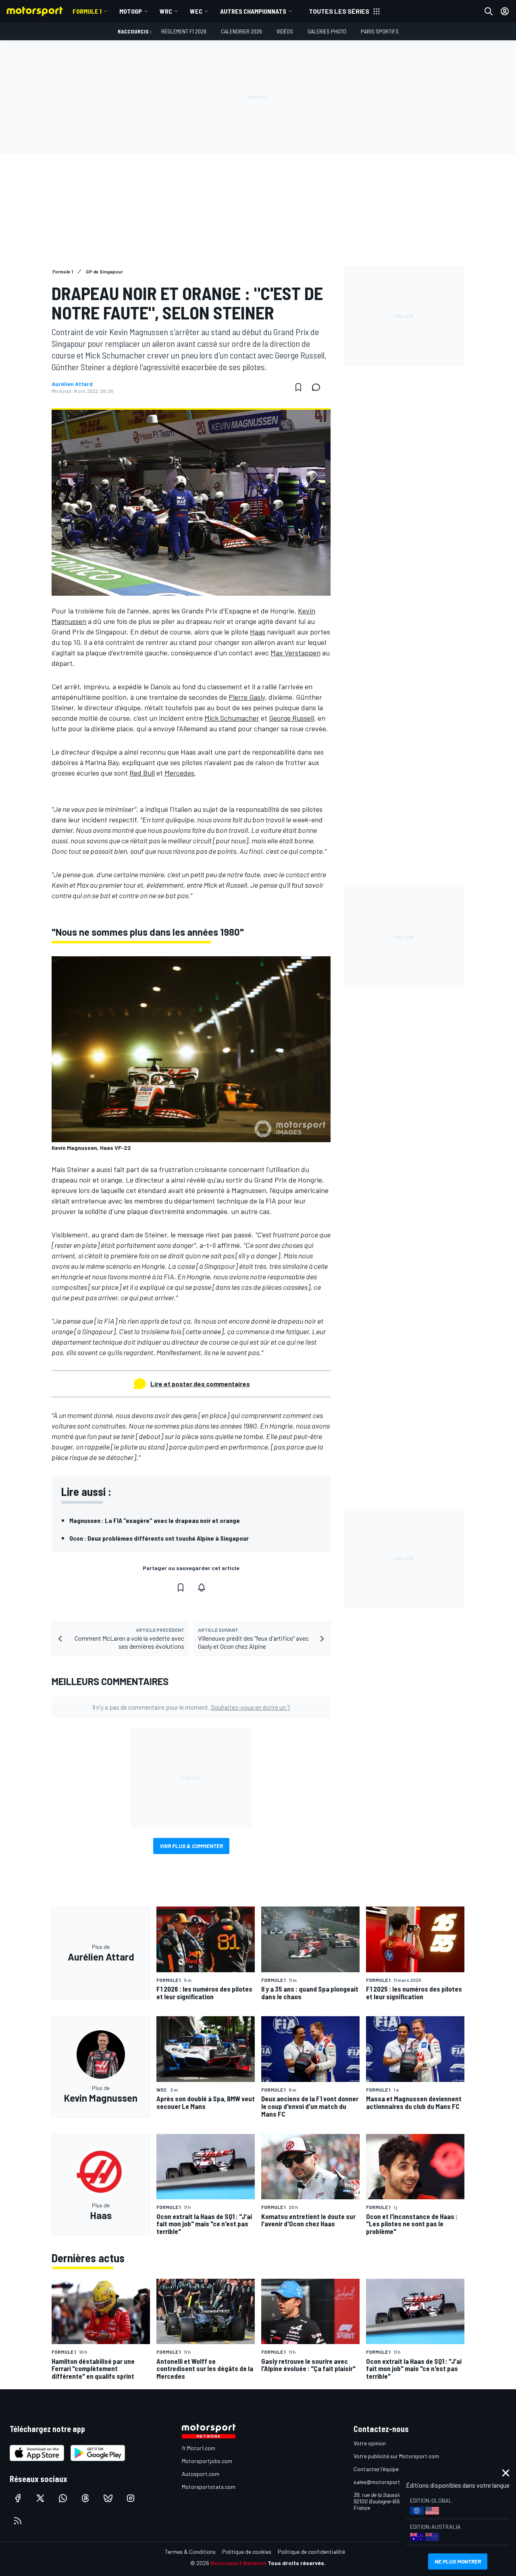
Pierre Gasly (247, 697)
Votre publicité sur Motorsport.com (396, 2456)
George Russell (291, 718)
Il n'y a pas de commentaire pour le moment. (191, 1707)
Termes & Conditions (190, 2552)
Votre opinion (370, 2443)
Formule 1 (87, 11)
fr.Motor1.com (199, 2448)
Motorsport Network (238, 2563)
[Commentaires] (318, 387)
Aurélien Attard (72, 384)
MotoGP (131, 11)
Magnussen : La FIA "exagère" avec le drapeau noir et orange (155, 1520)
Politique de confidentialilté (311, 2552)
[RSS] (18, 2521)
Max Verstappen (295, 653)
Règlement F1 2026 (184, 31)
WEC (196, 11)
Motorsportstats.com (209, 2487)
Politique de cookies (247, 2552)
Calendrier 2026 (241, 31)
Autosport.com (201, 2474)
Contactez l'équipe (376, 2469)
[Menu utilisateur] (505, 11)
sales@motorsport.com (383, 2482)
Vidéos (285, 31)
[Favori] (298, 387)
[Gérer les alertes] (202, 1587)
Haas (258, 632)
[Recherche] (489, 11)
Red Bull (142, 773)
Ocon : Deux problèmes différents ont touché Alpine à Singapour (159, 1538)
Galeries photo (327, 31)
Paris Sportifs (380, 31)
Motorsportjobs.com (207, 2461)
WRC (166, 11)
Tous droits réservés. (297, 2563)
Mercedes (179, 773)
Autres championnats (253, 11)
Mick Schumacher (232, 718)
